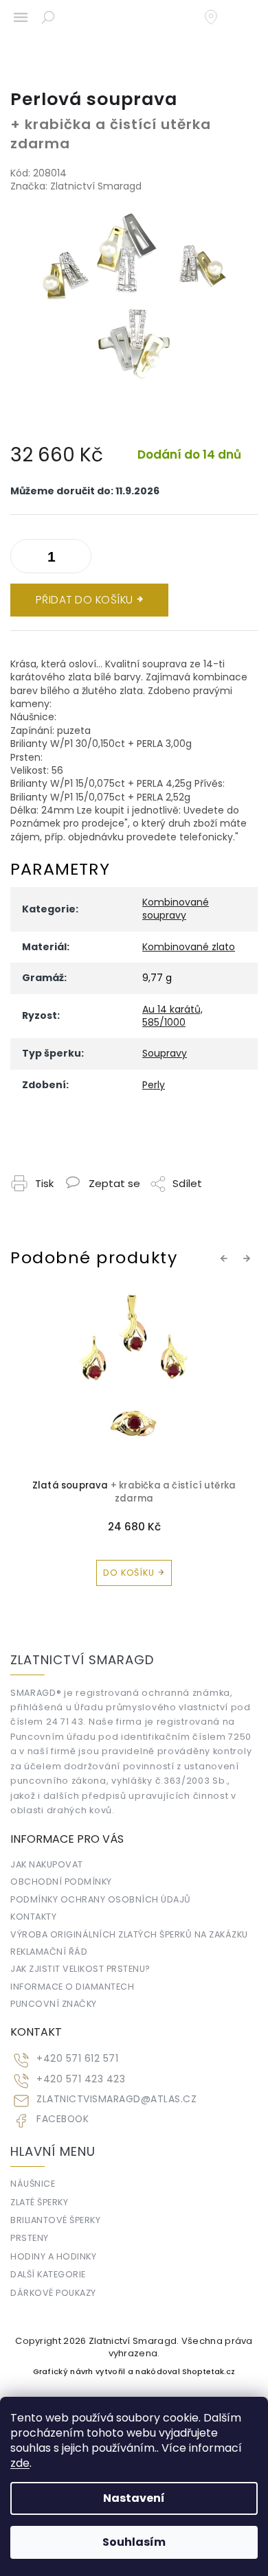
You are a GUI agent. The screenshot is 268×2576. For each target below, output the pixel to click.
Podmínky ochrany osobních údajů (101, 1899)
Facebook (63, 2119)
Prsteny (30, 2238)
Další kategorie (48, 2274)
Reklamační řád (49, 1952)
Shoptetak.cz (209, 2372)
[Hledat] (48, 17)
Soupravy (165, 1053)
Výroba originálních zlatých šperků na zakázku (129, 1934)
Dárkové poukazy (53, 2293)
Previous (226, 1258)
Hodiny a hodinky (53, 2256)
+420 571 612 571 (77, 2059)
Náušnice (33, 2184)
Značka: (76, 186)
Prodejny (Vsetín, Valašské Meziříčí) (218, 17)
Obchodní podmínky (61, 1882)
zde (20, 2463)
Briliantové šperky (55, 2220)
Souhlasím (134, 2542)
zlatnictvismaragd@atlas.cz (116, 2099)
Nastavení (134, 2498)
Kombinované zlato (189, 947)
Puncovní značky (54, 2004)
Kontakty (33, 1917)
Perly (154, 1085)
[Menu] (21, 17)
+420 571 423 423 (81, 2079)
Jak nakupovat (47, 1864)
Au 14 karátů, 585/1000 (172, 1016)
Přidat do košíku (85, 600)
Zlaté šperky (39, 2202)
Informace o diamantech (72, 1987)
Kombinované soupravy (176, 909)
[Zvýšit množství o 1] (24, 559)
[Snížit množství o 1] (78, 559)
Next (249, 1258)
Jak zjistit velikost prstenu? (80, 1969)
